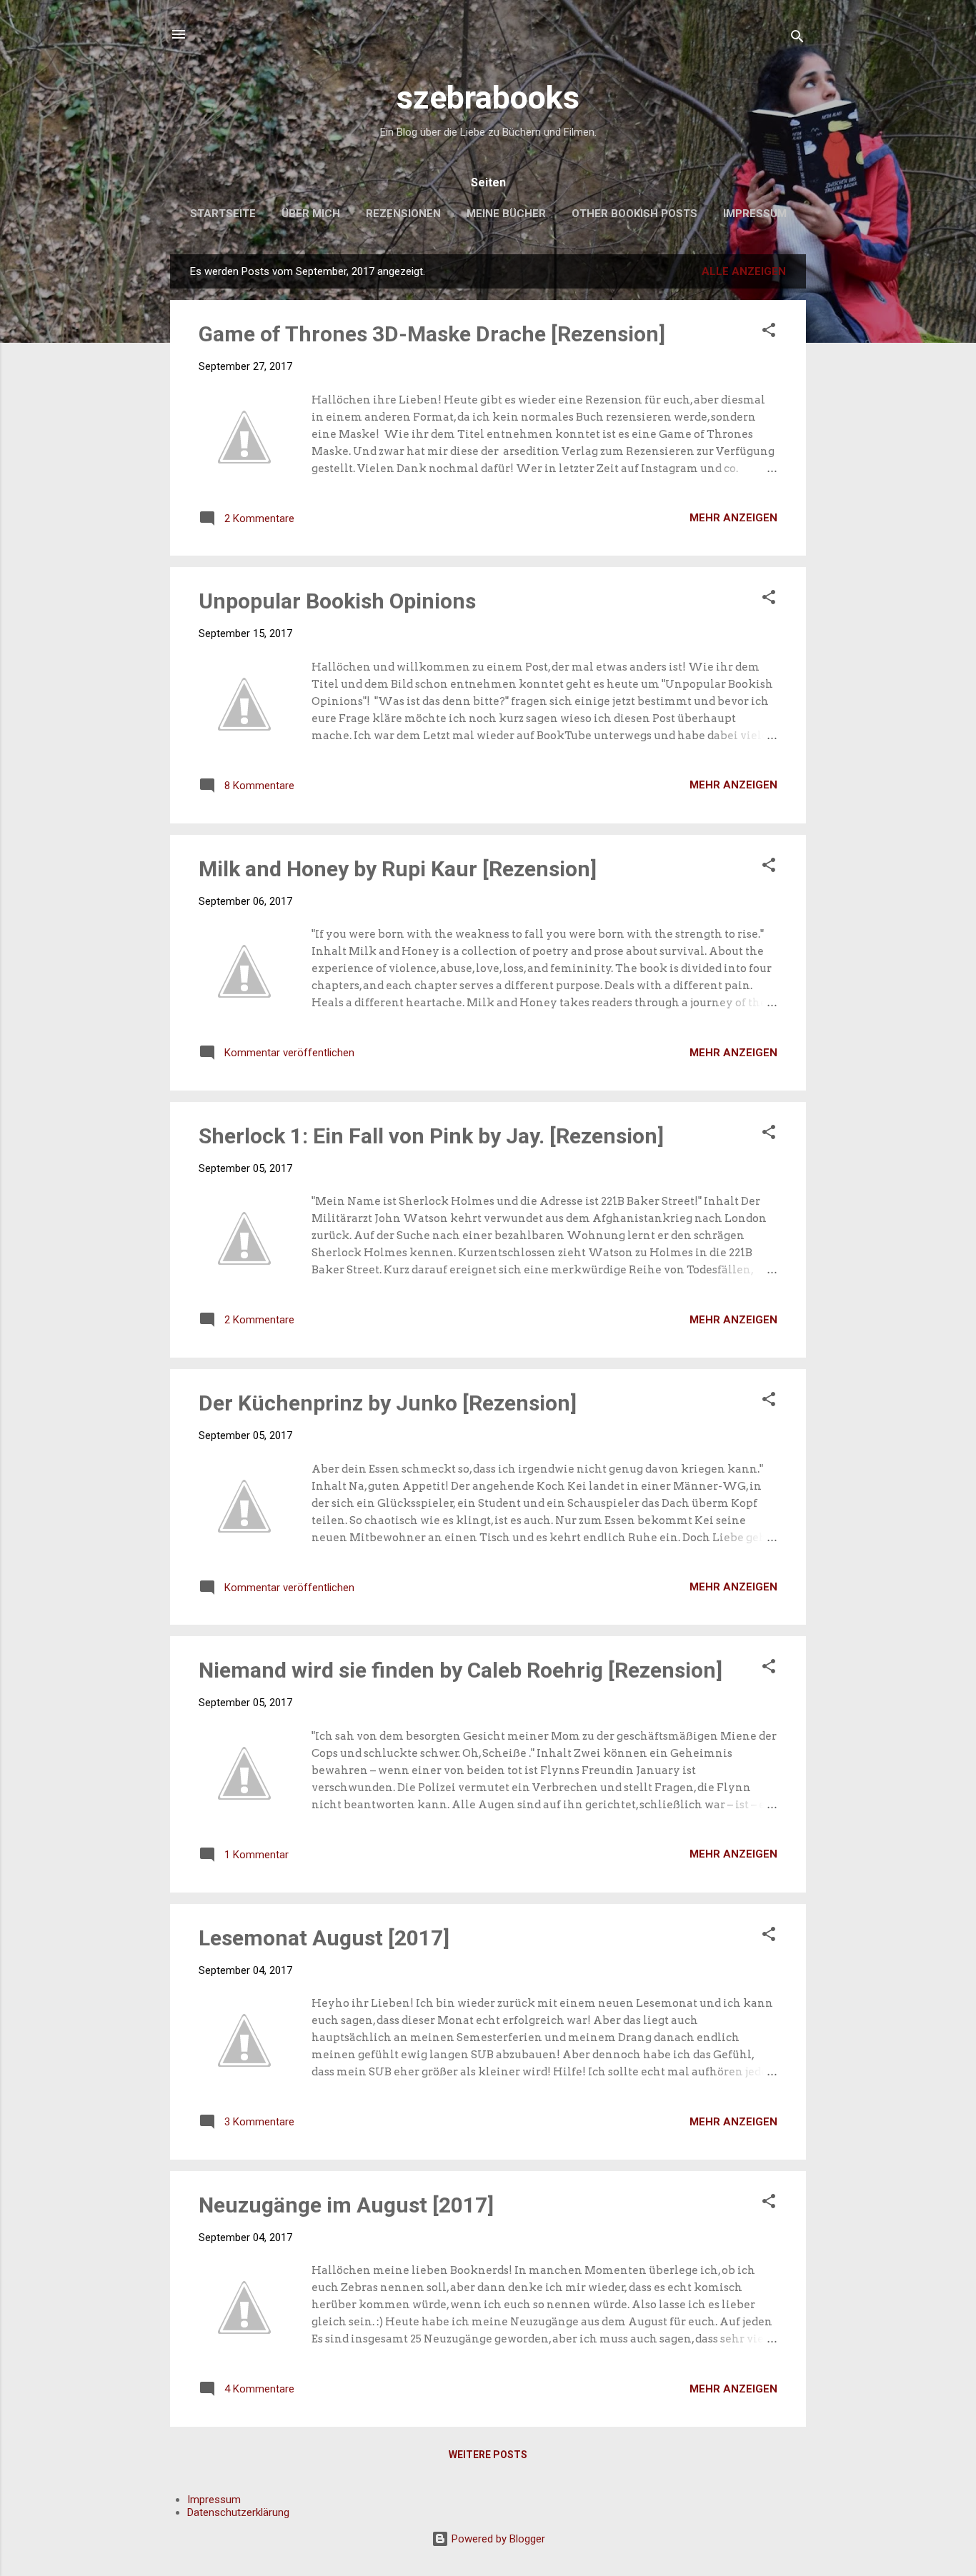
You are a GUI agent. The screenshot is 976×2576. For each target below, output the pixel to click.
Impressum (755, 214)
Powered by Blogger (497, 2539)
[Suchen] (797, 39)
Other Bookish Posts (634, 214)
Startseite (223, 214)
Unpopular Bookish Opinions (337, 601)
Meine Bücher (506, 214)
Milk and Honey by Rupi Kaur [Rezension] (398, 869)
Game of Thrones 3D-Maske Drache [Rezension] (432, 334)
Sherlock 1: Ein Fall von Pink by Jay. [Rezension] (431, 1136)
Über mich (311, 214)
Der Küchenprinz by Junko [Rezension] (388, 1403)
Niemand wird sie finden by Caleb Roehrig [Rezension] (460, 1670)
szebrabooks (488, 97)
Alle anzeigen (744, 271)
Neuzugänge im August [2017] (346, 2205)
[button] (769, 332)
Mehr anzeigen (733, 518)
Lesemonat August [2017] (324, 1938)
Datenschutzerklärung (238, 2512)
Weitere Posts (488, 2455)
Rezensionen (403, 214)
